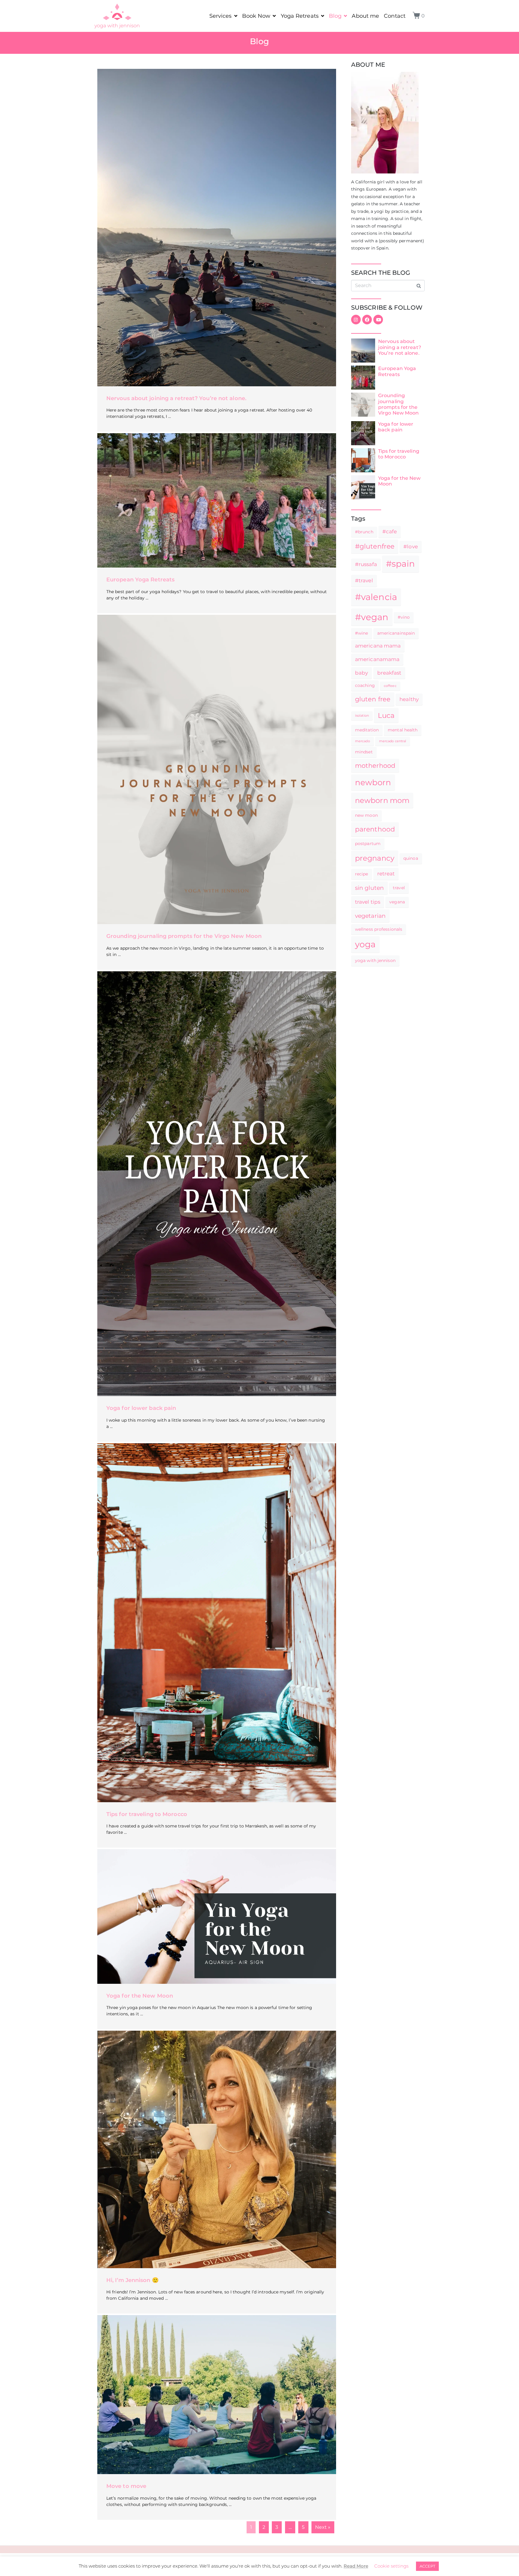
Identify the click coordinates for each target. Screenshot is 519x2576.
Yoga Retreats (300, 16)
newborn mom (382, 800)
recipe (362, 874)
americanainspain (396, 633)
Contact (395, 16)
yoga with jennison (375, 960)
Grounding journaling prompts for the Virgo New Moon (184, 936)
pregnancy (375, 858)
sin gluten (369, 888)
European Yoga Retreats (140, 580)
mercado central (393, 741)
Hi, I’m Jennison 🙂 (132, 2280)
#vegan (372, 617)
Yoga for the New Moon (140, 1996)
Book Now (256, 16)
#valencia (376, 597)
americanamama (377, 659)
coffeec (390, 686)
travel (399, 888)
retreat (386, 874)
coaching (365, 685)
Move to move (126, 2486)
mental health (403, 730)
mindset (364, 752)
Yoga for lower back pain (141, 1408)
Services (221, 16)
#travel (364, 580)
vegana (397, 902)
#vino (404, 617)
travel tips (368, 902)
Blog (335, 16)
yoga (365, 944)
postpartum (368, 844)
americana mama (378, 646)
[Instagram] (356, 320)
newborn (373, 782)
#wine (362, 633)
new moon (366, 815)
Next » (323, 2527)
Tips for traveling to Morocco (147, 1814)
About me (365, 16)
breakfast (389, 673)
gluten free (373, 699)
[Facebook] (367, 320)
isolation (362, 716)
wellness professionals (379, 929)
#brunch (364, 532)
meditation (367, 730)
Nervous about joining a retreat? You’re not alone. (176, 398)
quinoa (411, 858)
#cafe (390, 531)
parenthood (375, 829)
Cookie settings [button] (391, 2566)
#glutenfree (375, 546)
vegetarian (370, 916)
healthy (409, 699)
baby (361, 673)
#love (411, 547)
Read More (356, 2566)
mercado (363, 741)
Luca (386, 715)
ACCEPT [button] (427, 2566)
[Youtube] (378, 320)
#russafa (366, 564)
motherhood (375, 766)
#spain (401, 564)
